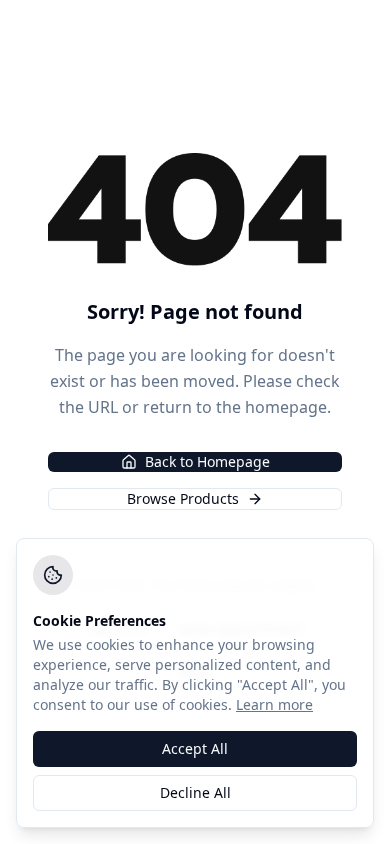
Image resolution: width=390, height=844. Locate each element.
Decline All (195, 792)
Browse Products (183, 498)
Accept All (195, 748)
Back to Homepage (207, 461)
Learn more (274, 704)
